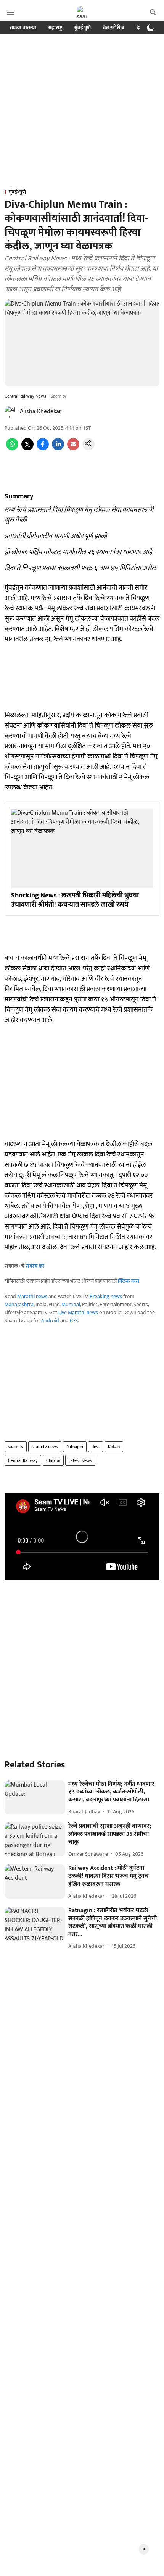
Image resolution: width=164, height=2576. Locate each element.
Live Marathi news (78, 1312)
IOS (74, 1320)
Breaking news (106, 1296)
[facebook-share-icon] (43, 449)
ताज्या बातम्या (23, 28)
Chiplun (53, 1460)
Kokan (114, 1447)
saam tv (16, 1447)
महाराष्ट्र (55, 28)
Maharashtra (19, 1304)
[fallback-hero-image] (35, 1798)
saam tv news (45, 1447)
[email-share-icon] (73, 449)
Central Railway (23, 1460)
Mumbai (71, 1304)
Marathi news (32, 1296)
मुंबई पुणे (83, 28)
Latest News (80, 1460)
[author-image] (11, 412)
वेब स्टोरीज (114, 28)
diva (96, 1447)
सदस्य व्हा (35, 1266)
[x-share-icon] (27, 449)
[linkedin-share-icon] (58, 449)
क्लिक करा (129, 1281)
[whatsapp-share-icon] (12, 449)
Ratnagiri (75, 1447)
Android (50, 1320)
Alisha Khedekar (41, 412)
